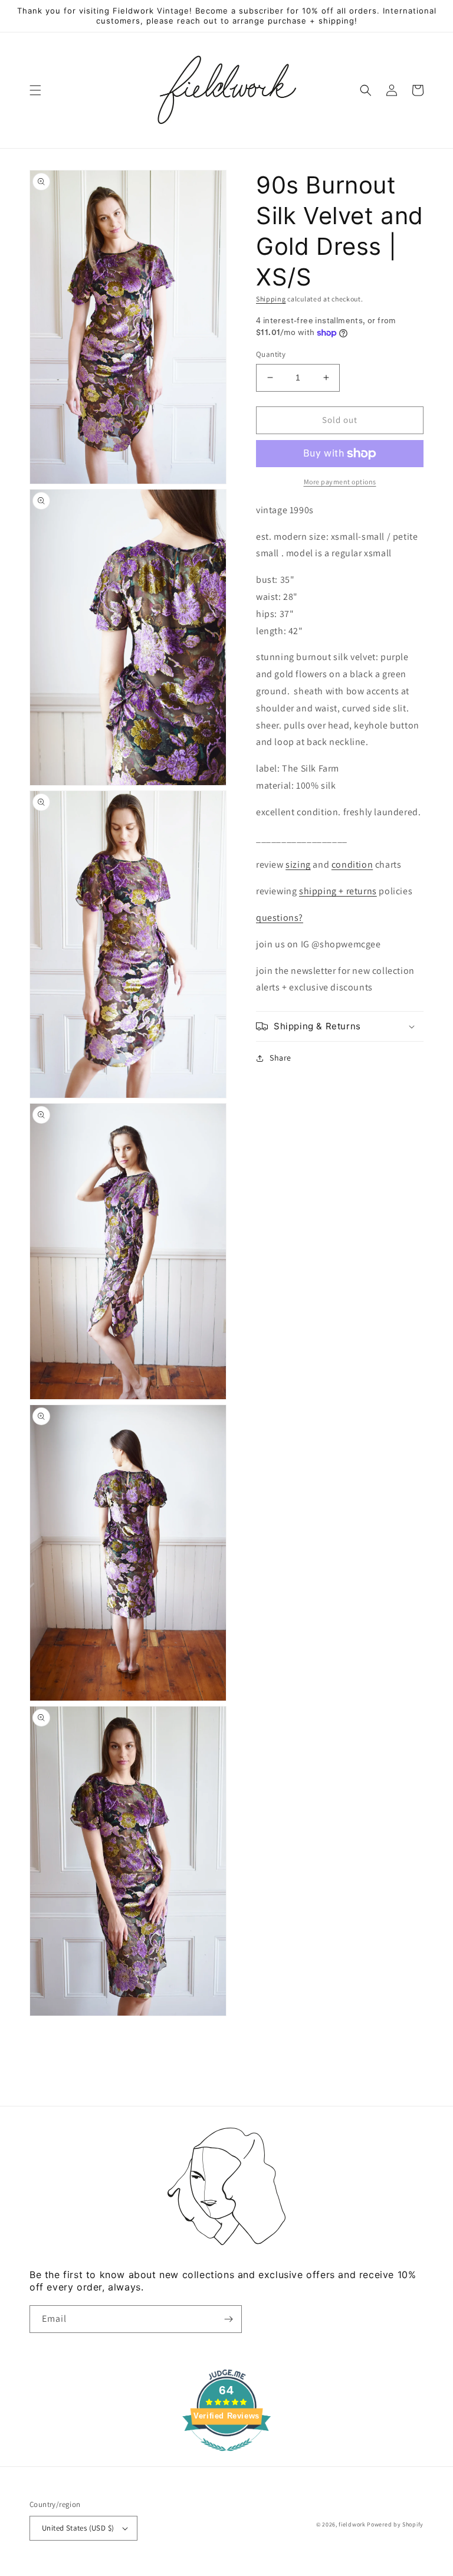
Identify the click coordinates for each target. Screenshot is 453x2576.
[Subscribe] (228, 2319)
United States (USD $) (78, 2528)
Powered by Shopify (395, 2524)
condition (352, 864)
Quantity (271, 354)
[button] (35, 90)
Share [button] (280, 1058)
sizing (298, 864)
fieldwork (352, 2524)
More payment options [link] (340, 482)
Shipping (271, 299)
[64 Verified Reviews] (226, 2457)
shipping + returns (338, 891)
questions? (280, 918)
